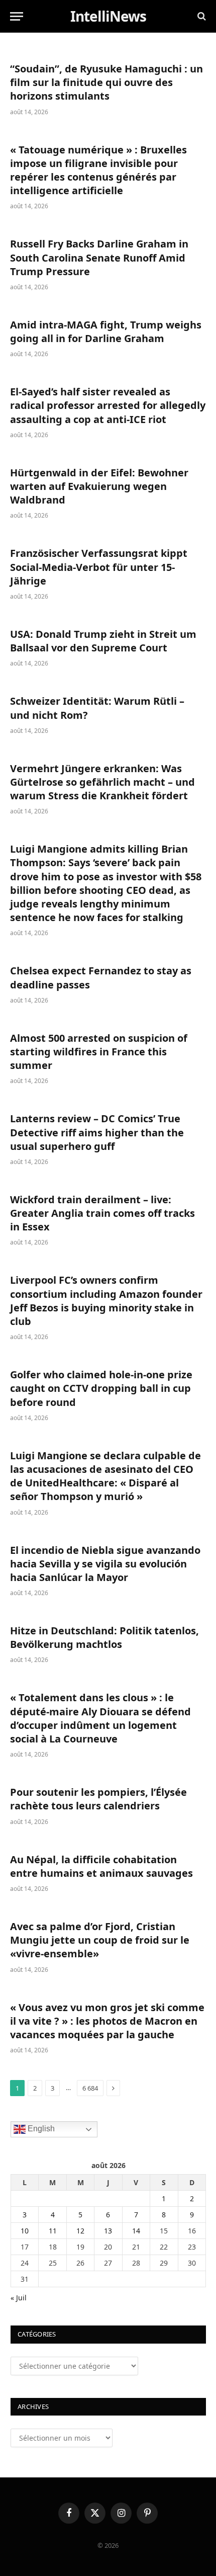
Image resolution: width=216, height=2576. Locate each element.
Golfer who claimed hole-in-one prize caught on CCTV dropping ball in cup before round (101, 1388)
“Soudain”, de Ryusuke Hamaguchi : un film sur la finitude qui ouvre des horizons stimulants (106, 82)
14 (136, 2231)
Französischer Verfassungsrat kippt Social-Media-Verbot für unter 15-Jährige (99, 567)
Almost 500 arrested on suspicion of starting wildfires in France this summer (99, 1052)
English (40, 2129)
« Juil (19, 2298)
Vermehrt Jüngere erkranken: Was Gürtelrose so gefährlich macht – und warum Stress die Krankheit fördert (102, 782)
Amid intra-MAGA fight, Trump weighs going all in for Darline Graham (106, 331)
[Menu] (17, 16)
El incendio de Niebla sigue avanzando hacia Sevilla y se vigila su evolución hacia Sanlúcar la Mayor (105, 1564)
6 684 (90, 2088)
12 (80, 2231)
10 (25, 2231)
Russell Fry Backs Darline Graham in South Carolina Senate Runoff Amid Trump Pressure (99, 257)
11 (53, 2231)
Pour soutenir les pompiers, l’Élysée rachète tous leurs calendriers (98, 1799)
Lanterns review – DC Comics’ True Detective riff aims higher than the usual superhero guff (97, 1132)
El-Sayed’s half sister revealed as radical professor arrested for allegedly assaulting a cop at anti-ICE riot (108, 405)
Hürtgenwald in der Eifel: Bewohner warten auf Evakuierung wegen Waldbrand (99, 486)
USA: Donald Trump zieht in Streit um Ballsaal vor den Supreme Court (103, 641)
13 (108, 2231)
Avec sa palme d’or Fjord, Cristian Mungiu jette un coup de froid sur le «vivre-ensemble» (100, 1940)
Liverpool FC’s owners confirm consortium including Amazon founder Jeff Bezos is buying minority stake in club (106, 1301)
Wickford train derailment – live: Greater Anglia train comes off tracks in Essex (102, 1213)
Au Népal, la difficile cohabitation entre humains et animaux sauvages (101, 1866)
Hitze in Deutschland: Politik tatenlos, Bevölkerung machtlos (104, 1637)
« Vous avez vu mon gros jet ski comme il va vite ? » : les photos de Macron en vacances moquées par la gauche (107, 2021)
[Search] (201, 16)
